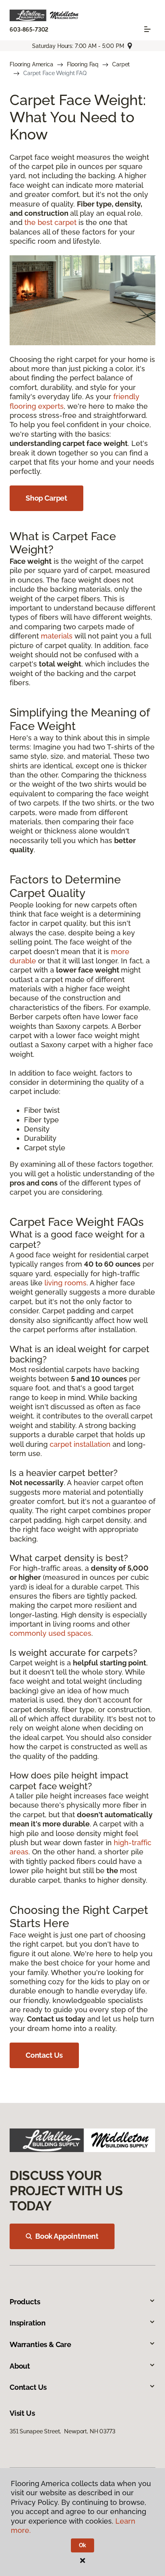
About (20, 2366)
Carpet (121, 64)
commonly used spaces (50, 1633)
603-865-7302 (29, 30)
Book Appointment (67, 2236)
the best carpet (50, 222)
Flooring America (31, 64)
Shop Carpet (46, 498)
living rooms (65, 1283)
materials (57, 636)
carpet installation (80, 1444)
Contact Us (44, 2055)
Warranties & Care (40, 2344)
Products (25, 2302)
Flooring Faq (83, 64)
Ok (83, 2545)
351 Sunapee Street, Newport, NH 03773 (62, 2431)
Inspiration (28, 2323)
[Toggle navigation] (147, 29)
